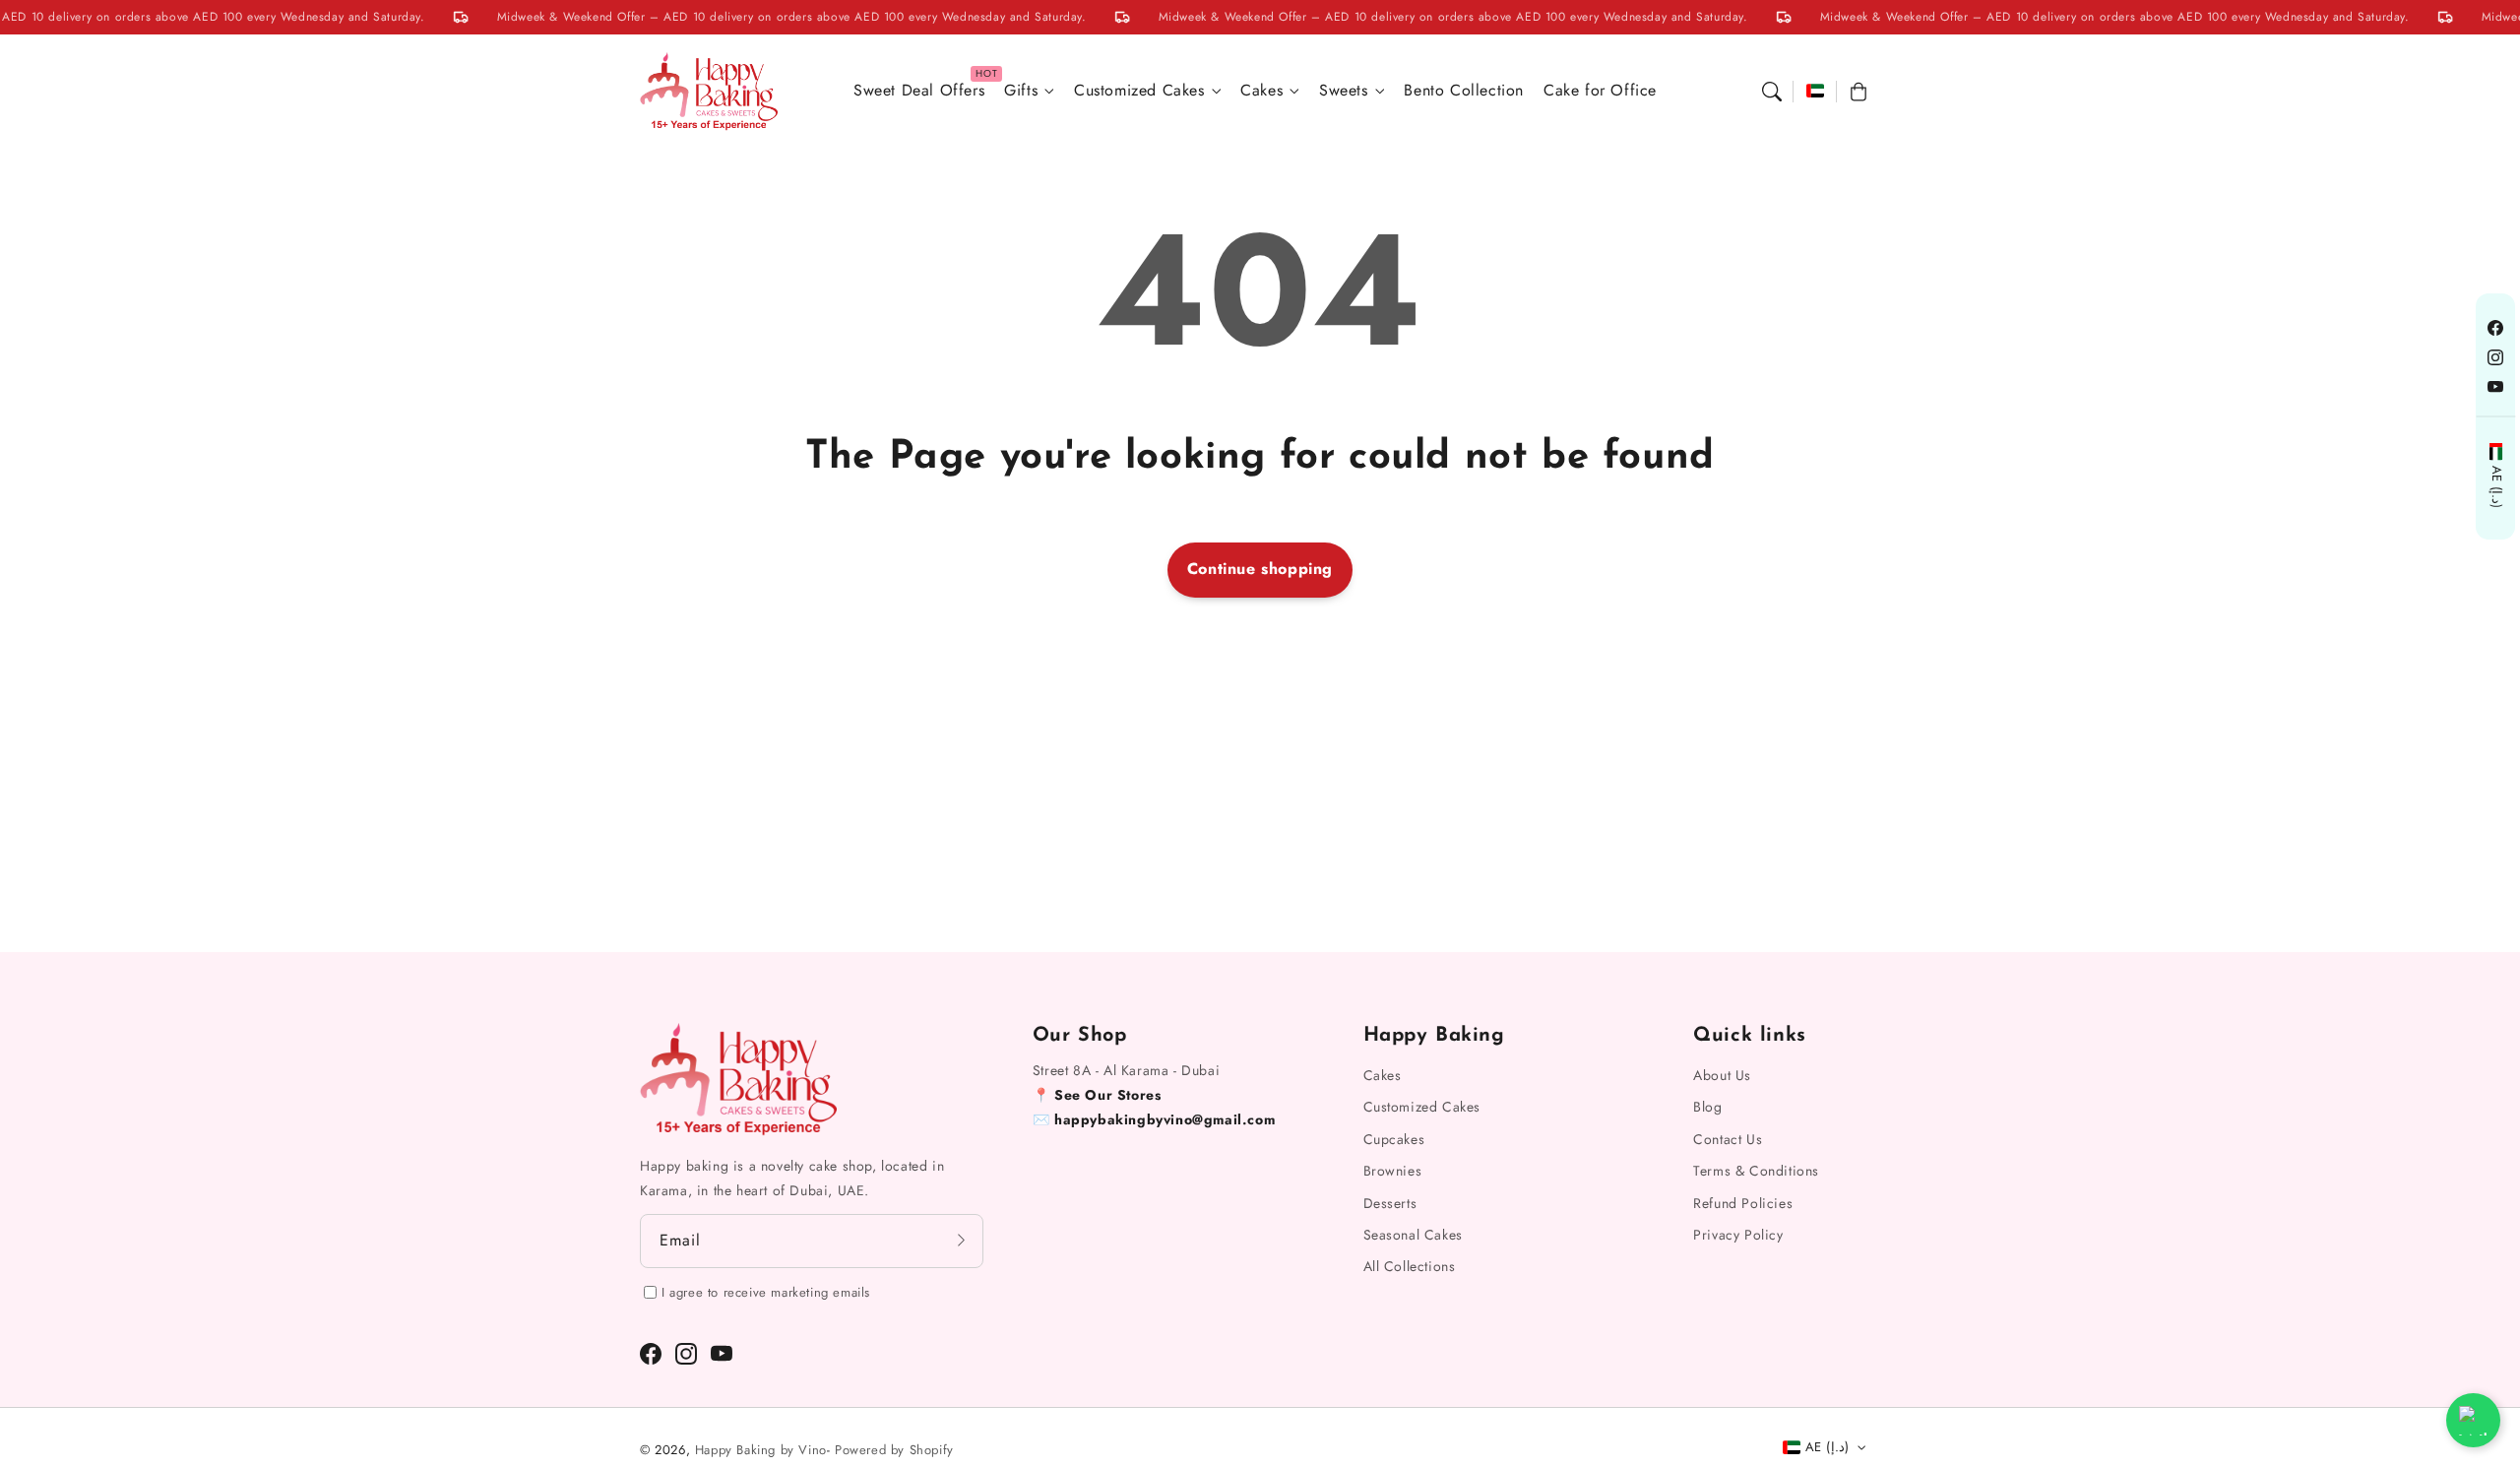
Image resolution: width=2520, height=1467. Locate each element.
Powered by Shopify (894, 1450)
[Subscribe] (962, 1241)
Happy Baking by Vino (761, 1450)
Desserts (1390, 1203)
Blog (1707, 1107)
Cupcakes (1394, 1139)
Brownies (1393, 1171)
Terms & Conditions (1756, 1171)
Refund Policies (1743, 1203)
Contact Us (1728, 1139)
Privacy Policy (1738, 1235)
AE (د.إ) (2496, 487)
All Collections (1410, 1266)
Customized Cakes (1139, 91)
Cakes (1261, 91)
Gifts (1021, 91)
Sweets (1344, 91)
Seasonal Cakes (1413, 1235)
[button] (1772, 92)
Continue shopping (1260, 569)
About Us (1722, 1075)
